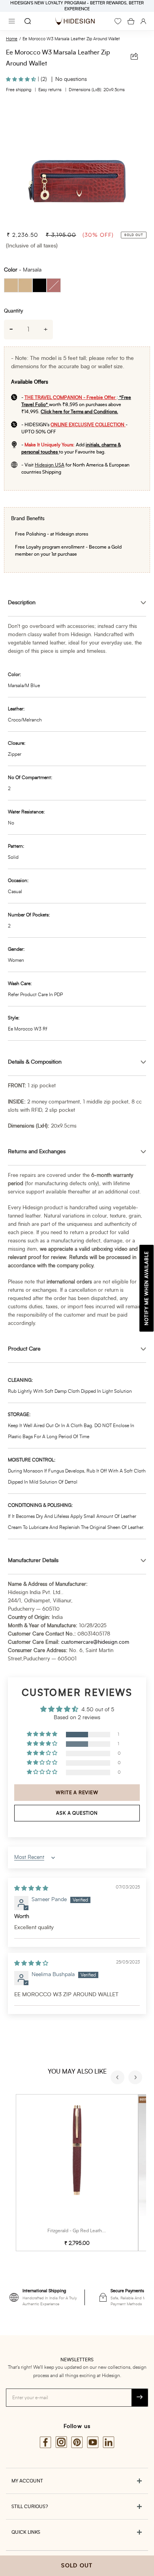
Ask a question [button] (77, 1813)
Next (136, 2078)
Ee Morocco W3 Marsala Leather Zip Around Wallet (71, 39)
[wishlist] (118, 21)
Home (12, 39)
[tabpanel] (77, 163)
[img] (31, 1888)
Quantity (13, 311)
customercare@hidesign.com (95, 1642)
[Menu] (12, 21)
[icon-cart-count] (131, 21)
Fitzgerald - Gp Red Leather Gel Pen (86, 2231)
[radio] (11, 285)
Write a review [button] (77, 1793)
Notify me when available (146, 1288)
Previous (118, 2078)
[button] (22, 79)
